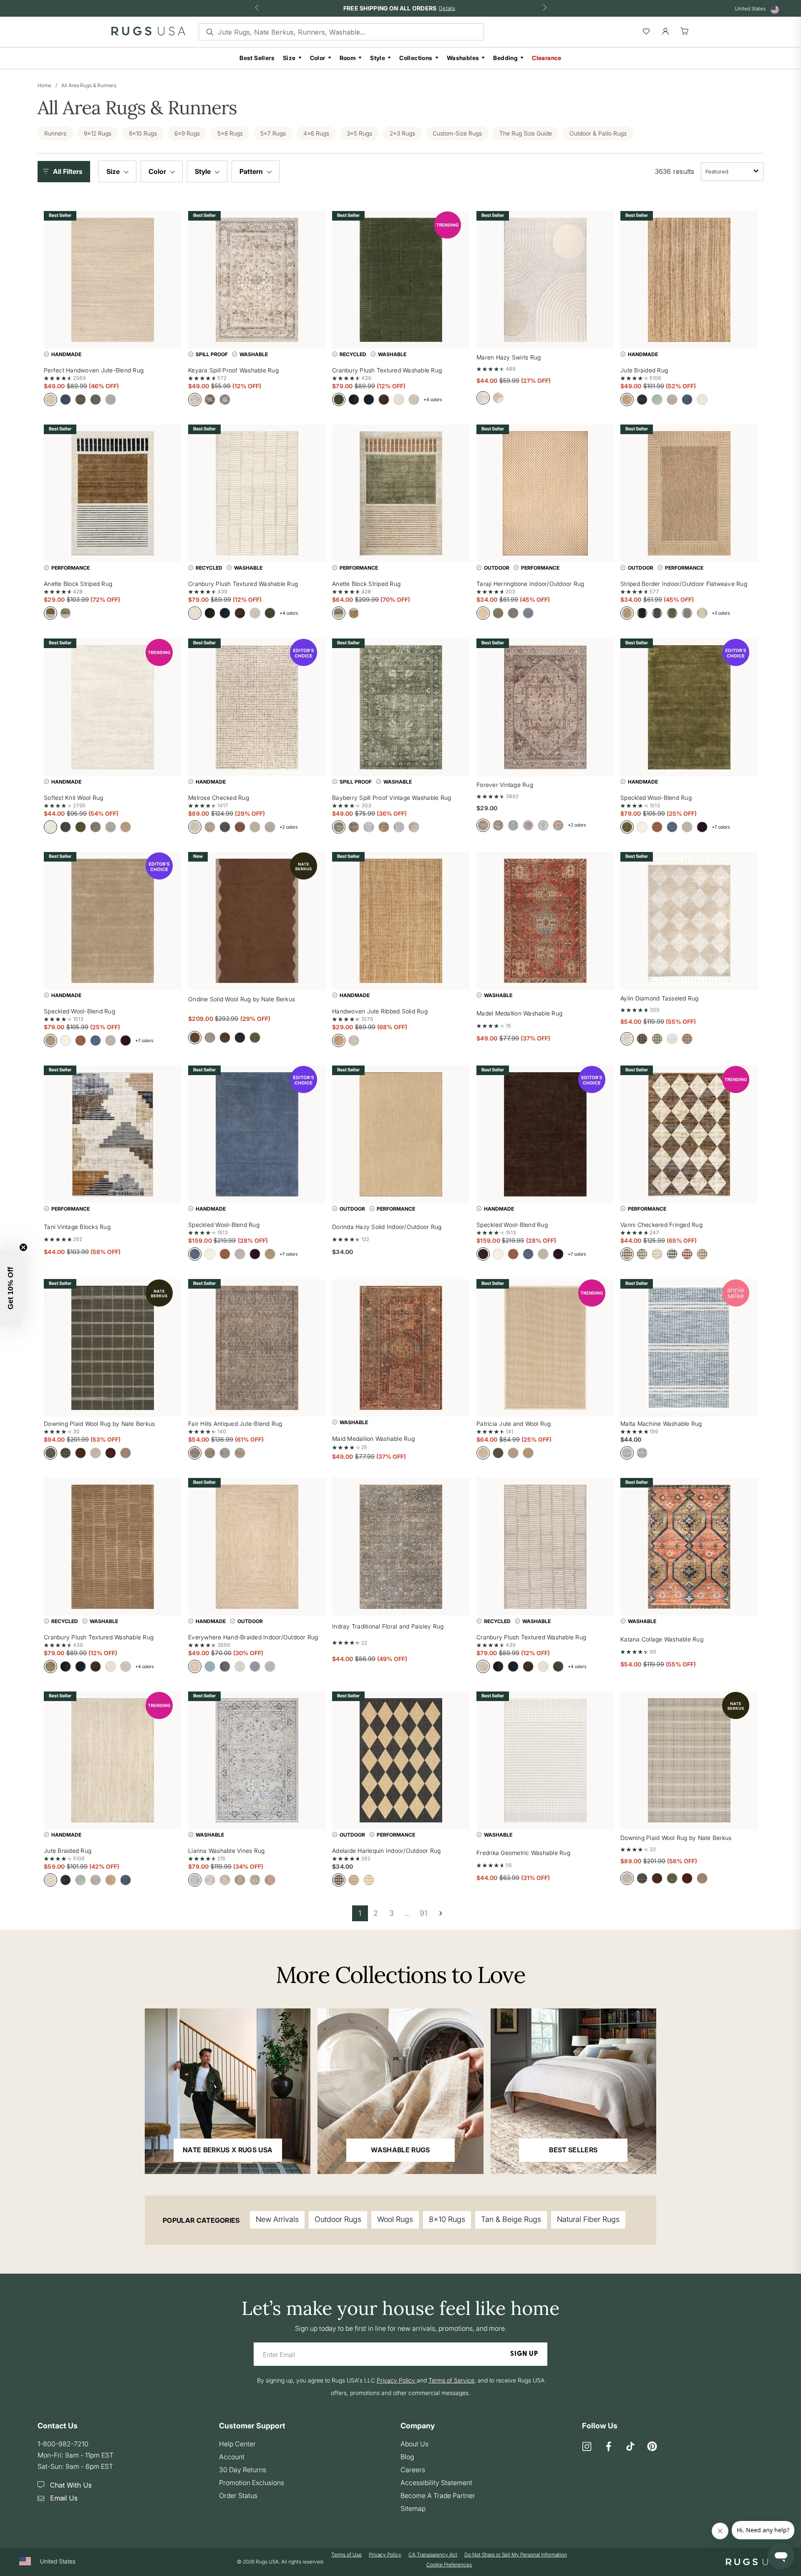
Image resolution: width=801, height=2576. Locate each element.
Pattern (252, 171)
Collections (416, 58)
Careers (413, 2470)
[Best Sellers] (573, 2091)
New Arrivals (277, 2219)
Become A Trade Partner (438, 2496)
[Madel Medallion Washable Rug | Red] (545, 921)
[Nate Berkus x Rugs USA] (228, 2091)
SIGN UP (524, 2354)
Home (44, 85)
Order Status (238, 2496)
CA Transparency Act (433, 2555)
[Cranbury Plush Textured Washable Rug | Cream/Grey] (545, 1547)
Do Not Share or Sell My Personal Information (516, 2555)
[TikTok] (630, 2447)
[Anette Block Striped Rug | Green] (401, 493)
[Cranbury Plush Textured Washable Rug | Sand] (113, 1547)
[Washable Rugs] (400, 2091)
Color (318, 58)
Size (289, 58)
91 (423, 1913)
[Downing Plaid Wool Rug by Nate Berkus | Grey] (689, 1760)
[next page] (441, 1913)
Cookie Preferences (449, 2565)
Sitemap (413, 2508)
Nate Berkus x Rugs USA (228, 2150)
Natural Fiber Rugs (588, 2219)
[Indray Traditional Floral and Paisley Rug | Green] (401, 1547)
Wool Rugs (395, 2219)
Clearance (547, 58)
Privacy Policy (385, 2555)
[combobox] (732, 172)
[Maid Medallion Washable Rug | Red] (401, 1348)
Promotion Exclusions (252, 2483)
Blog (407, 2457)
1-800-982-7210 (63, 2444)
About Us (414, 2444)
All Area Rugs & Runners (89, 85)
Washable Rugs (400, 2150)
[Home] (148, 33)
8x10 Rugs (447, 2219)
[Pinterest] (652, 2447)
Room (348, 58)
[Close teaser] (23, 1247)
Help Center (237, 2444)
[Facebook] (609, 2447)
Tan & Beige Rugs (511, 2219)
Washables (463, 58)
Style (378, 58)
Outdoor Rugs (338, 2219)
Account (232, 2457)
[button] (66, 172)
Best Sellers (257, 58)
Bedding (505, 58)
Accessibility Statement (436, 2483)
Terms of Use (346, 2555)
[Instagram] (587, 2447)
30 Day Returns (243, 2470)
